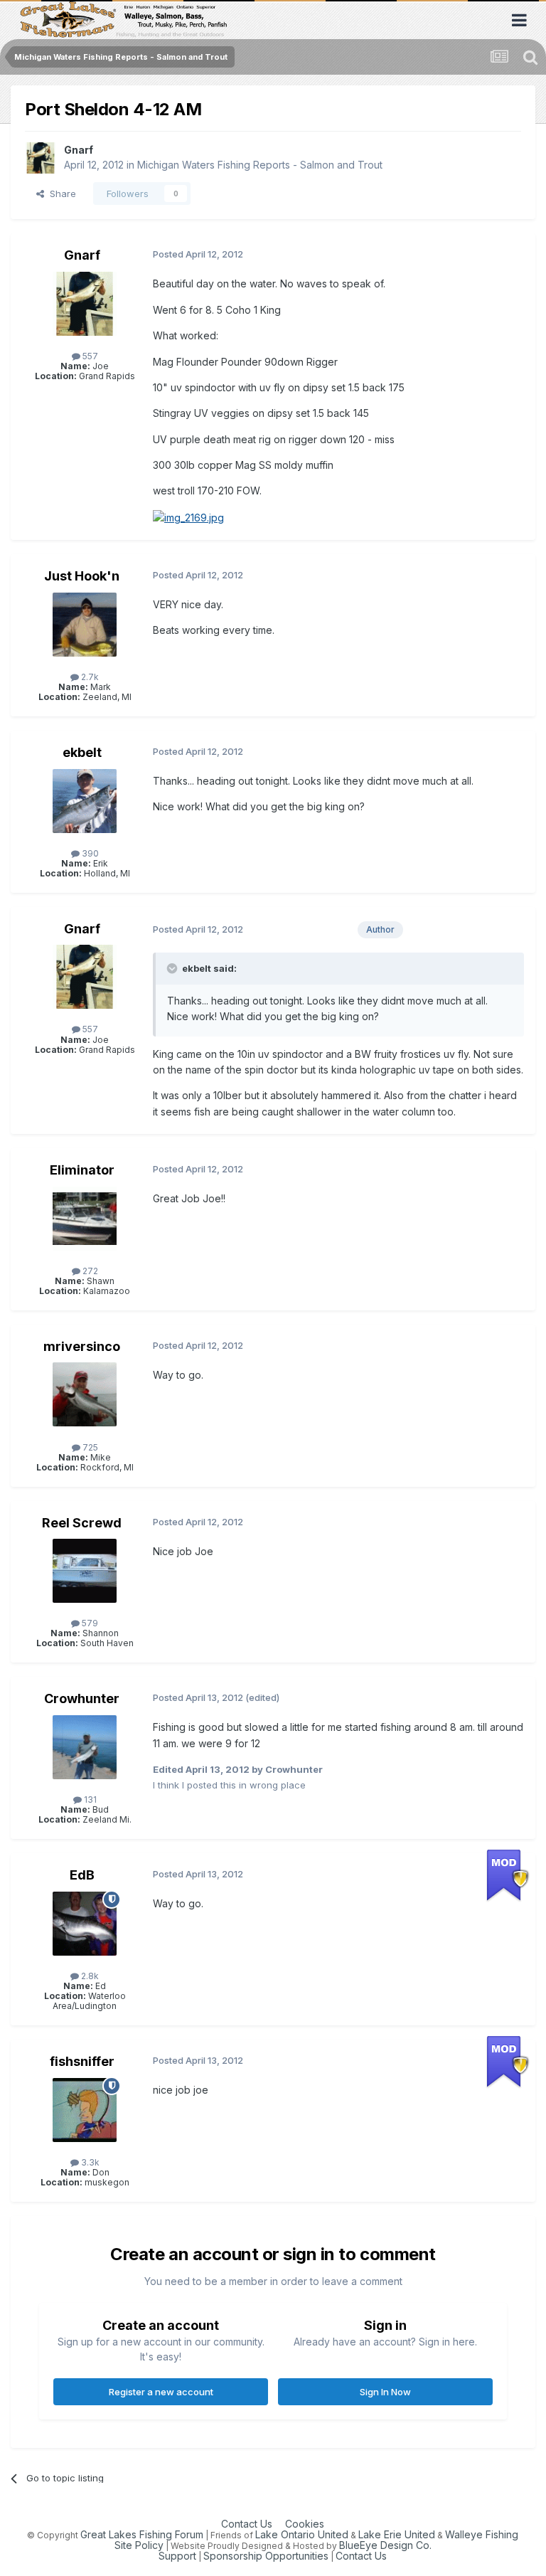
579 (89, 1623)
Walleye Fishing (482, 2534)
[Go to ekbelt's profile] (85, 801)
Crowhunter (82, 1698)
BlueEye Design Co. (385, 2545)
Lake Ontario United (302, 2534)
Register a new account (161, 2392)
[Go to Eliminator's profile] (85, 1219)
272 (89, 1271)
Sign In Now (385, 2392)
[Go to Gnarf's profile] (41, 158)
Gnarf (79, 150)
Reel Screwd (82, 1523)
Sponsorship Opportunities (266, 2556)
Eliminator (82, 1170)
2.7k (89, 677)
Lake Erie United (397, 2534)
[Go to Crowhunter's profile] (85, 1747)
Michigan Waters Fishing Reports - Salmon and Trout (260, 165)
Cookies (305, 2524)
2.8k (89, 1976)
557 (89, 356)
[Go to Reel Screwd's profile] (85, 1571)
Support (177, 2556)
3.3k (89, 2162)
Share (60, 194)
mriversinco (82, 1346)
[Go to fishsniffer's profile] (85, 2110)
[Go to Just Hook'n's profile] (85, 625)
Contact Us (247, 2524)
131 (89, 1800)
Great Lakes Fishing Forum (142, 2534)
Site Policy (139, 2545)
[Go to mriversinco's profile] (85, 1394)
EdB (82, 1875)
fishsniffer (82, 2061)
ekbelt (82, 752)
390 (89, 853)
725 (89, 1447)
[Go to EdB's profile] (85, 1924)
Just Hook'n (82, 576)
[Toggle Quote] (173, 968)
